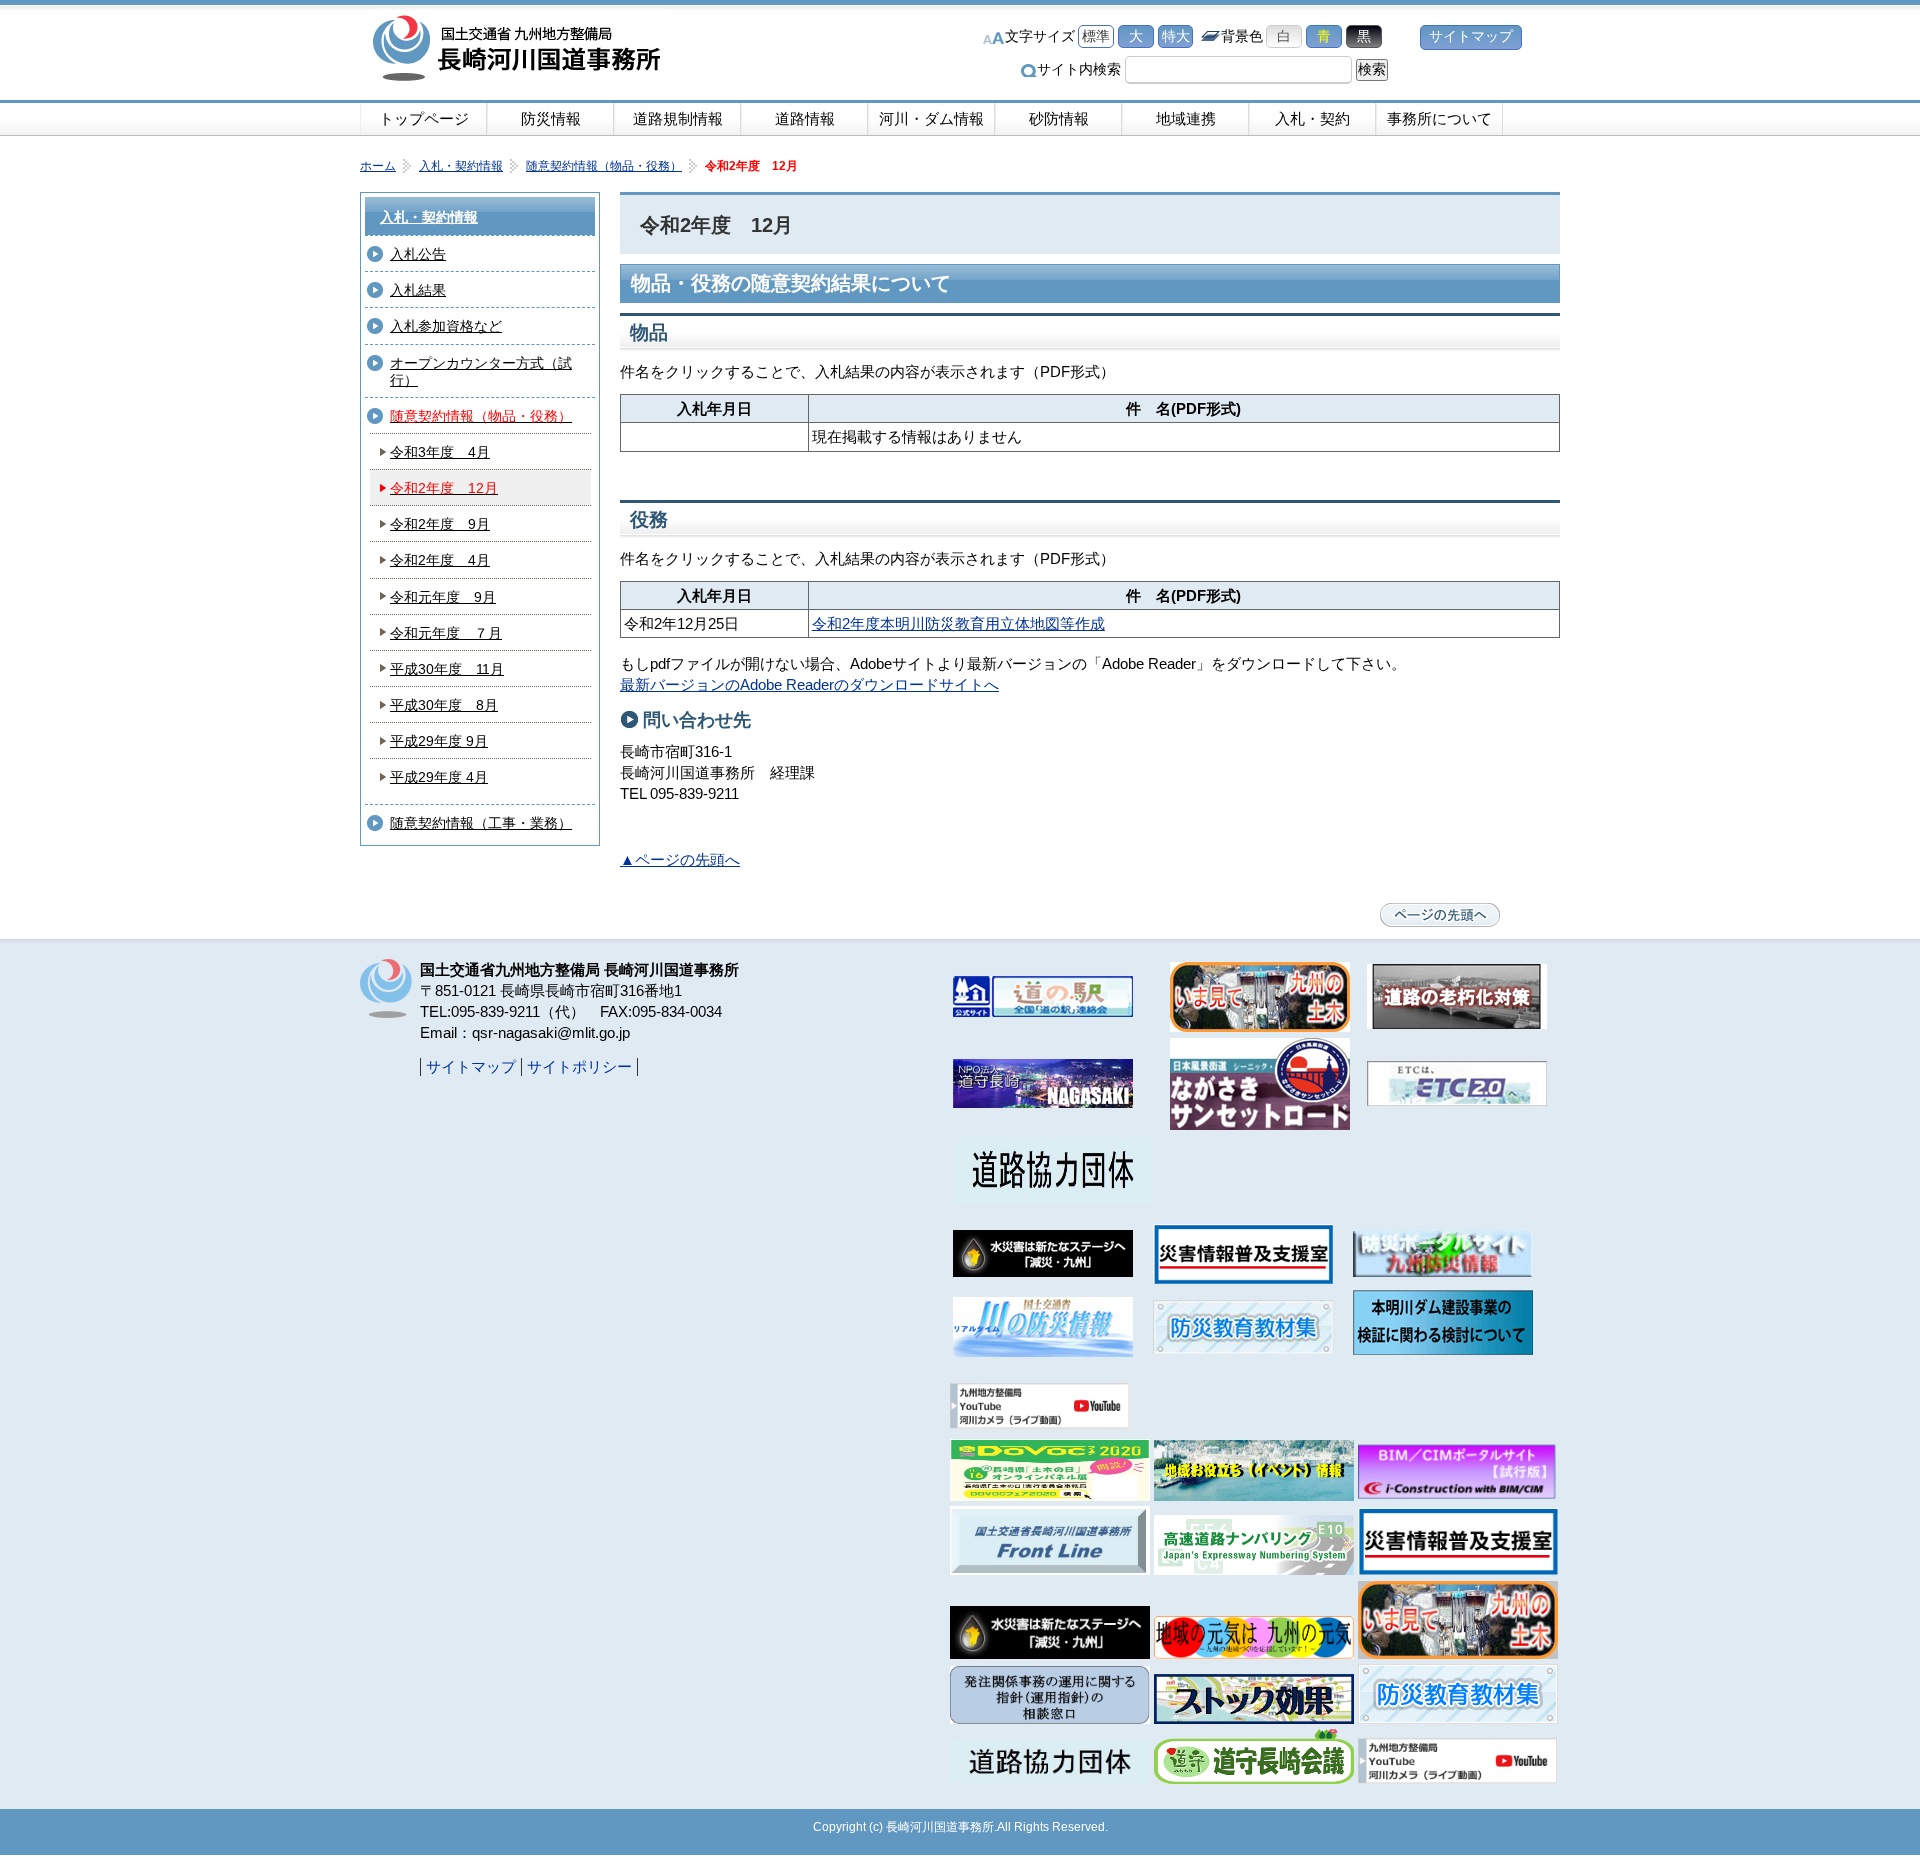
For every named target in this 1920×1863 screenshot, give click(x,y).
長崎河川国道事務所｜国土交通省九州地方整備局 (520, 50)
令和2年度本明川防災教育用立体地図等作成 (958, 623)
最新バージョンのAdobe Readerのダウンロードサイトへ (809, 684)
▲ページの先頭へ (680, 859)
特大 (1176, 36)
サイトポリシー (579, 1066)
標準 (1096, 36)
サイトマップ (1471, 36)
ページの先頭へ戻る (1440, 915)
